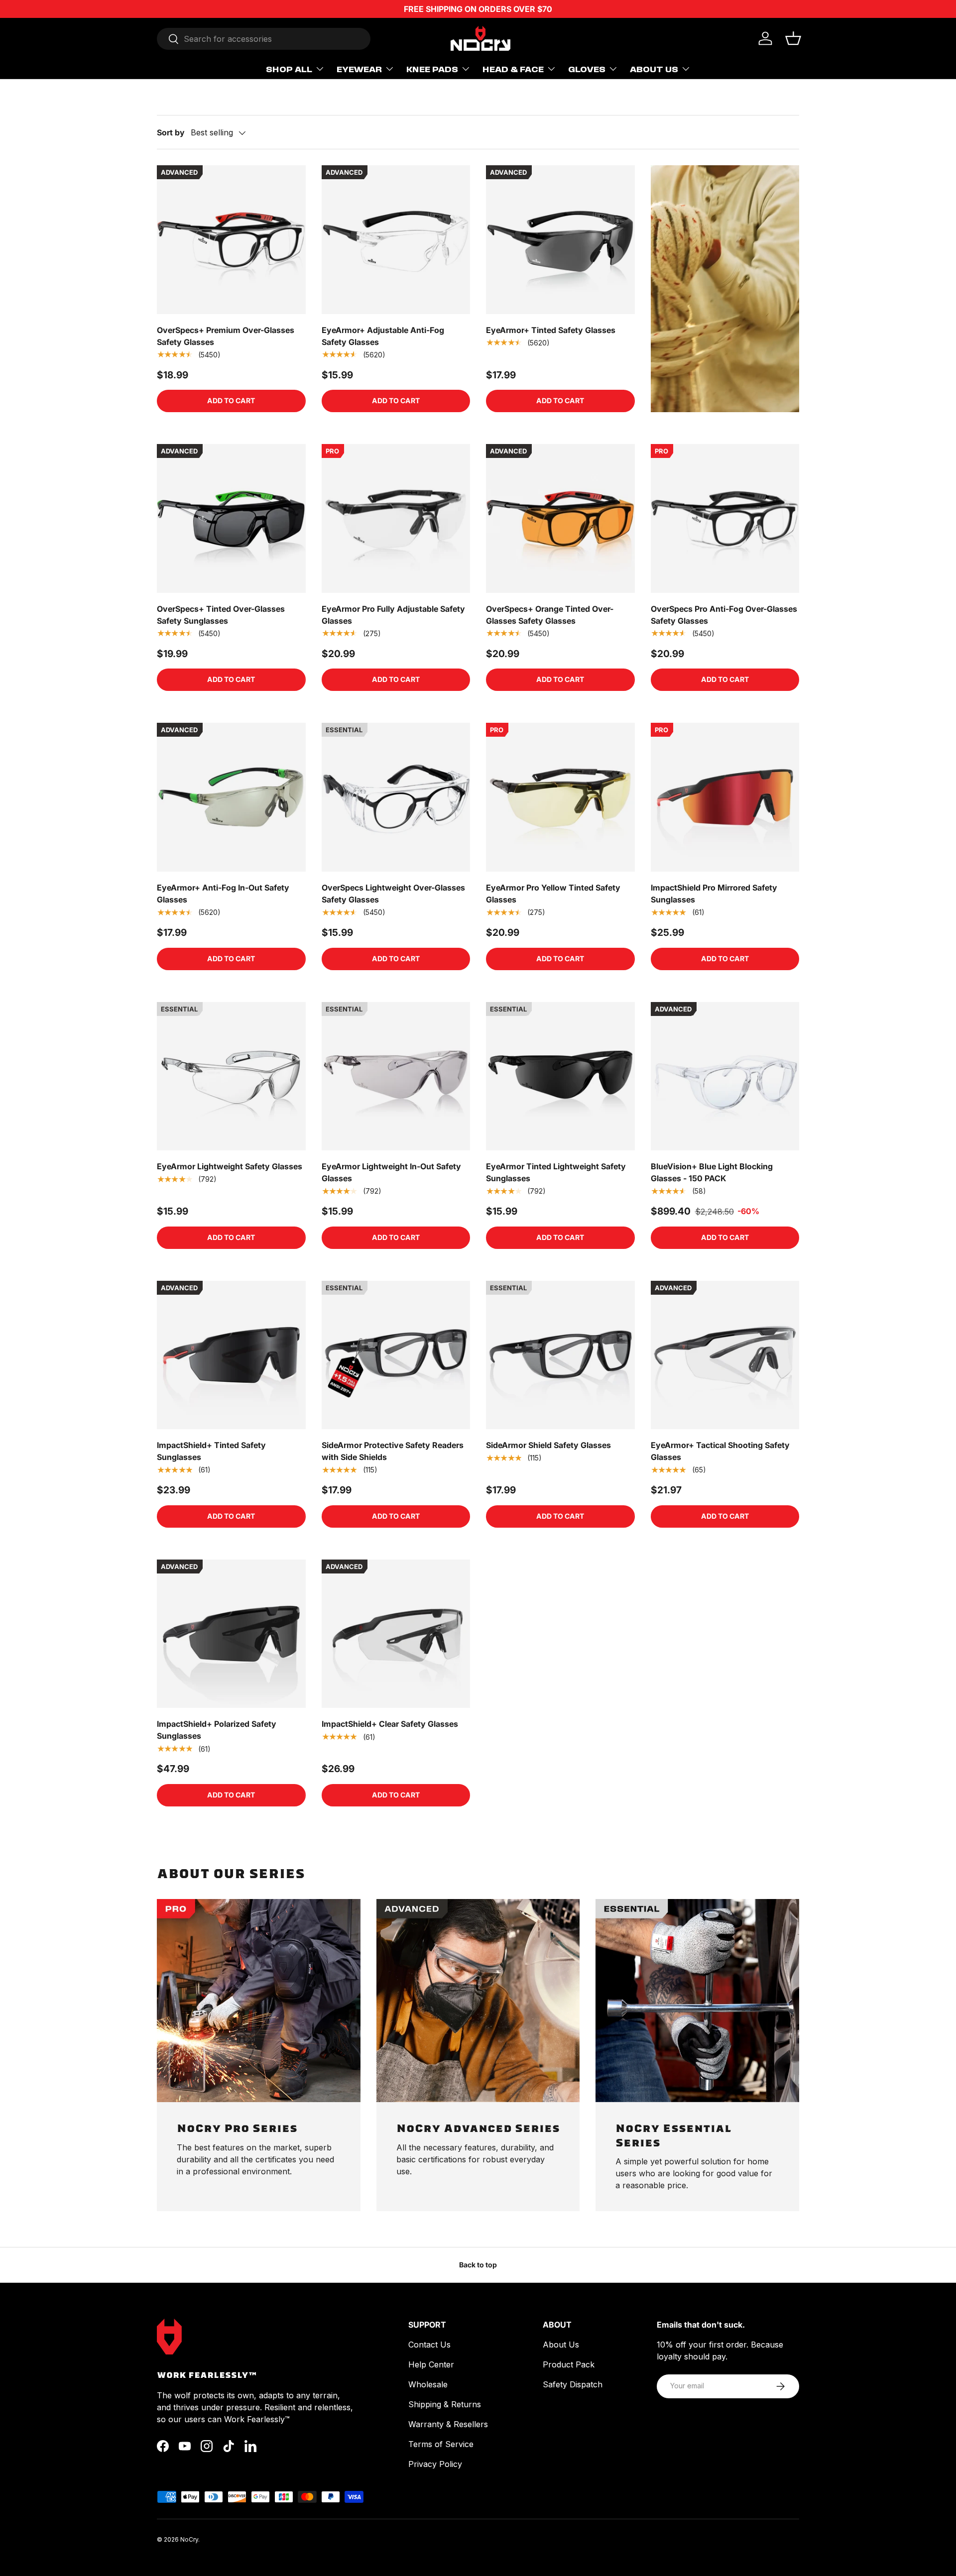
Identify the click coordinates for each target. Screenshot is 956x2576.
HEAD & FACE (513, 69)
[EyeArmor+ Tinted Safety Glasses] (560, 240)
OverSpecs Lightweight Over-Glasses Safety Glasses (393, 894)
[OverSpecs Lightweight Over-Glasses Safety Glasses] (396, 797)
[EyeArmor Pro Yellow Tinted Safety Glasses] (560, 797)
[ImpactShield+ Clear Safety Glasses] (396, 1634)
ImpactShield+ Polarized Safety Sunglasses (217, 1730)
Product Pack (569, 2364)
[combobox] (264, 39)
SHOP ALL (289, 69)
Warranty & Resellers (448, 2424)
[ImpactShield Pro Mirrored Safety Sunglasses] (725, 797)
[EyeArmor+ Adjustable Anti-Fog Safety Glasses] (396, 240)
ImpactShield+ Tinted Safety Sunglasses (211, 1451)
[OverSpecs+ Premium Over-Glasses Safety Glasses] (231, 240)
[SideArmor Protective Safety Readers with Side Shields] (396, 1355)
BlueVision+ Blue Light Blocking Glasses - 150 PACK (712, 1172)
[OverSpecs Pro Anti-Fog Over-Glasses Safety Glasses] (725, 518)
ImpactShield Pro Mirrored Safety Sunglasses (714, 894)
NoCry (189, 2539)
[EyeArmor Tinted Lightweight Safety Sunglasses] (560, 1076)
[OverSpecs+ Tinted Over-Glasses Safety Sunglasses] (231, 518)
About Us (561, 2345)
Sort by (171, 132)
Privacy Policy (435, 2464)
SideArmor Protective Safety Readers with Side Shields (393, 1451)
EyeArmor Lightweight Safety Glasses (230, 1166)
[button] (793, 38)
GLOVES (587, 69)
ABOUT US (654, 69)
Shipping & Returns (445, 2404)
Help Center (431, 2364)
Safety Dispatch (573, 2384)
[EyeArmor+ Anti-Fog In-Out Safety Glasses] (231, 797)
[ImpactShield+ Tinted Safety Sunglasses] (231, 1355)
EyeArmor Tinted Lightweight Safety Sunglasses (556, 1172)
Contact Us (429, 2345)
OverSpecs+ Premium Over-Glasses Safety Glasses (226, 336)
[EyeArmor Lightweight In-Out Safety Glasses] (396, 1076)
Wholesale (428, 2384)
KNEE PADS (432, 69)
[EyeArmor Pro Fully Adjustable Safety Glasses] (396, 518)
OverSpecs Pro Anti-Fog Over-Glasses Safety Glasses (724, 615)
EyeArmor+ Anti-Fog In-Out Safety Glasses (223, 894)
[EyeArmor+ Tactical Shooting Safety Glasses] (725, 1355)
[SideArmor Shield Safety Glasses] (560, 1355)
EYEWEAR (359, 69)
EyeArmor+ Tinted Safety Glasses (551, 330)
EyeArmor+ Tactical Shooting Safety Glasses (720, 1451)
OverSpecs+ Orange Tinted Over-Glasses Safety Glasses (550, 615)
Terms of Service (441, 2444)
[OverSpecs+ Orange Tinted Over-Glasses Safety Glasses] (560, 518)
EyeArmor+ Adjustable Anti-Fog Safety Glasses (383, 336)
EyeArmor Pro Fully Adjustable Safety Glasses (393, 615)
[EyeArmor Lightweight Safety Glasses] (231, 1076)
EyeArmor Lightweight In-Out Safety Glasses (391, 1172)
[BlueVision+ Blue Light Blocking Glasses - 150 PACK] (725, 1076)
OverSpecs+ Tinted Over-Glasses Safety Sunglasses (221, 615)
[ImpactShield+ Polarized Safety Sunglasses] (231, 1634)
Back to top (478, 2265)
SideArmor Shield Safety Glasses (548, 1445)
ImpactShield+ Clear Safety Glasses (390, 1724)
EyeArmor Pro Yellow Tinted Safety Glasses (553, 894)
